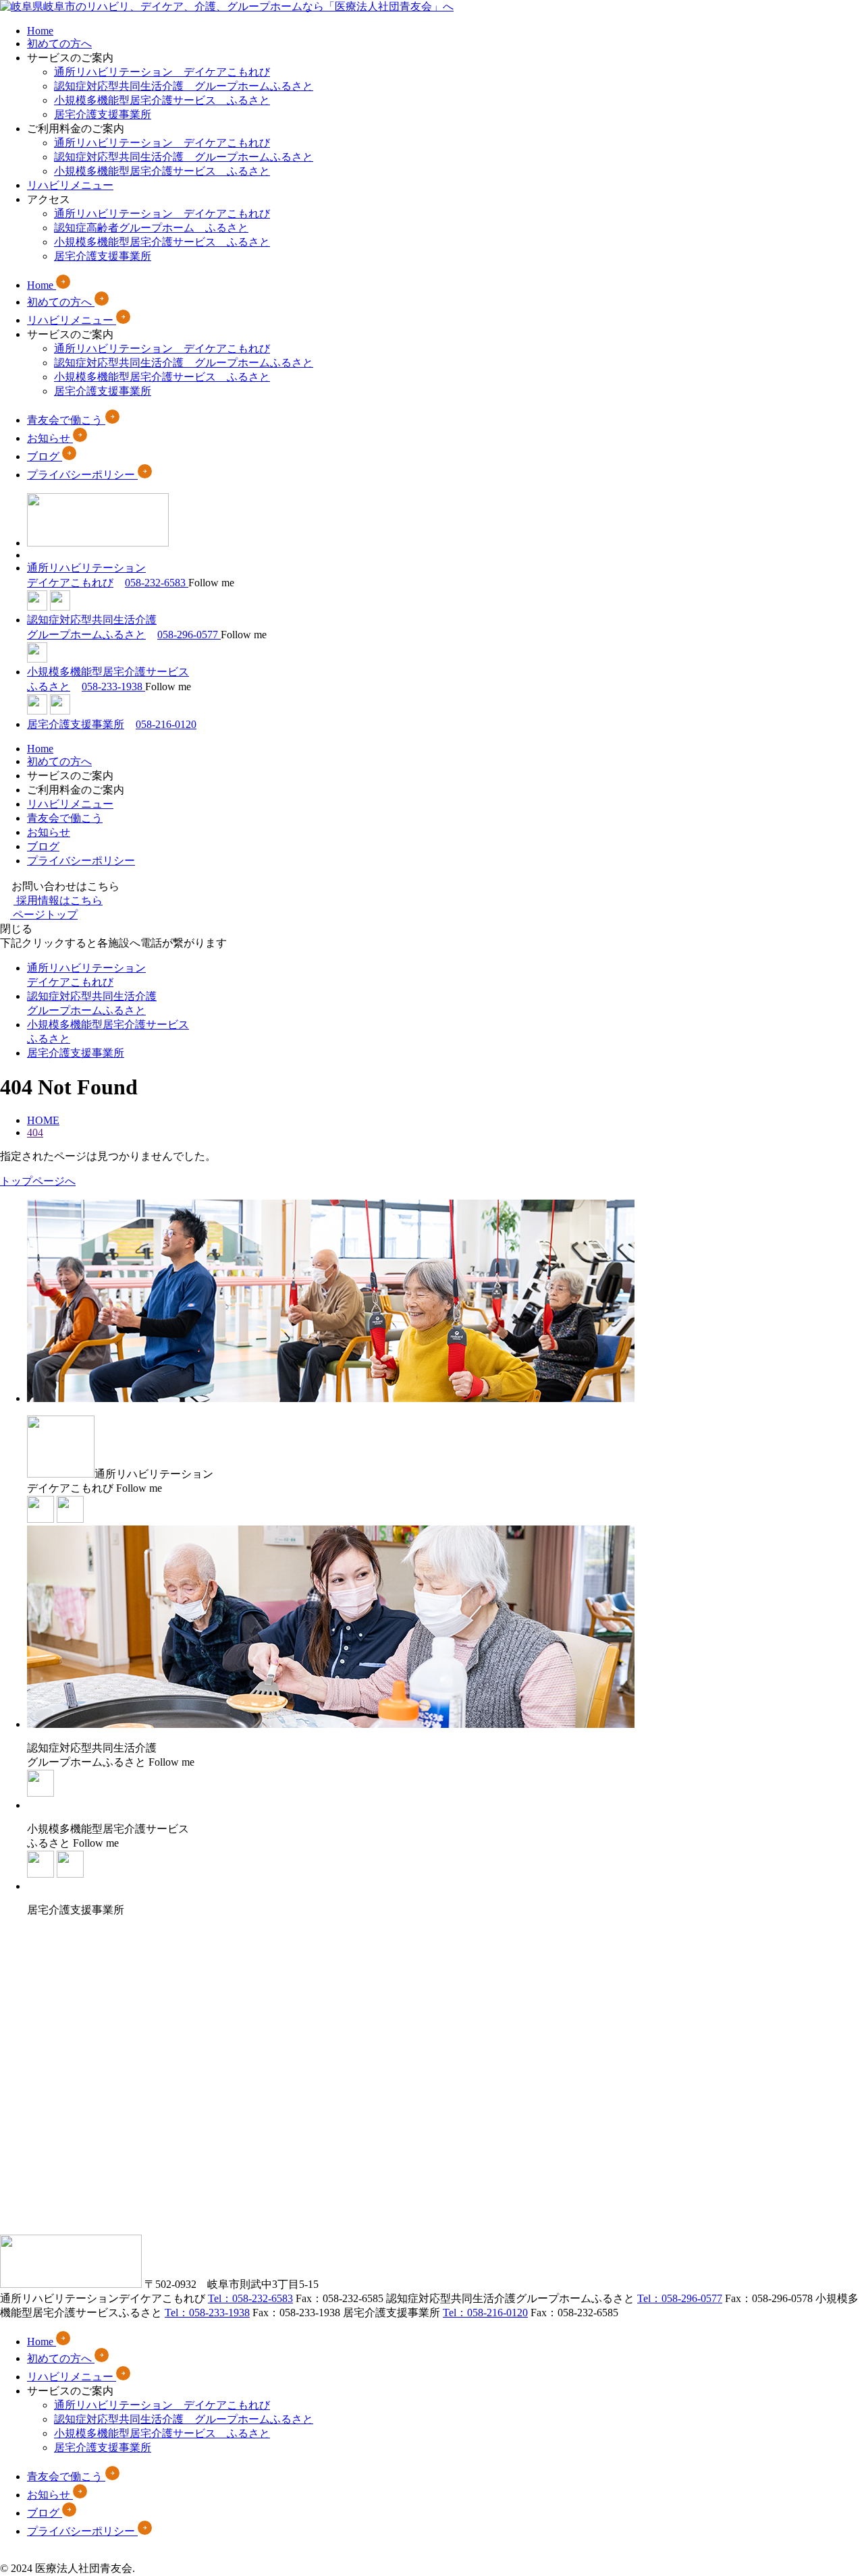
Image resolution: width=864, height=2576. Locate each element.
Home (40, 31)
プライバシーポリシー (81, 861)
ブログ (43, 846)
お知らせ (49, 832)
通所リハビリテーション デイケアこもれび (162, 72)
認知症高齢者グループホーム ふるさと (151, 228)
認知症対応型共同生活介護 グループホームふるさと (184, 86)
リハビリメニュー (70, 185)
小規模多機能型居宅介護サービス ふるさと (162, 100)
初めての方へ (59, 44)
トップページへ (38, 1181)
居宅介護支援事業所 (103, 114)
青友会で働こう (65, 818)
